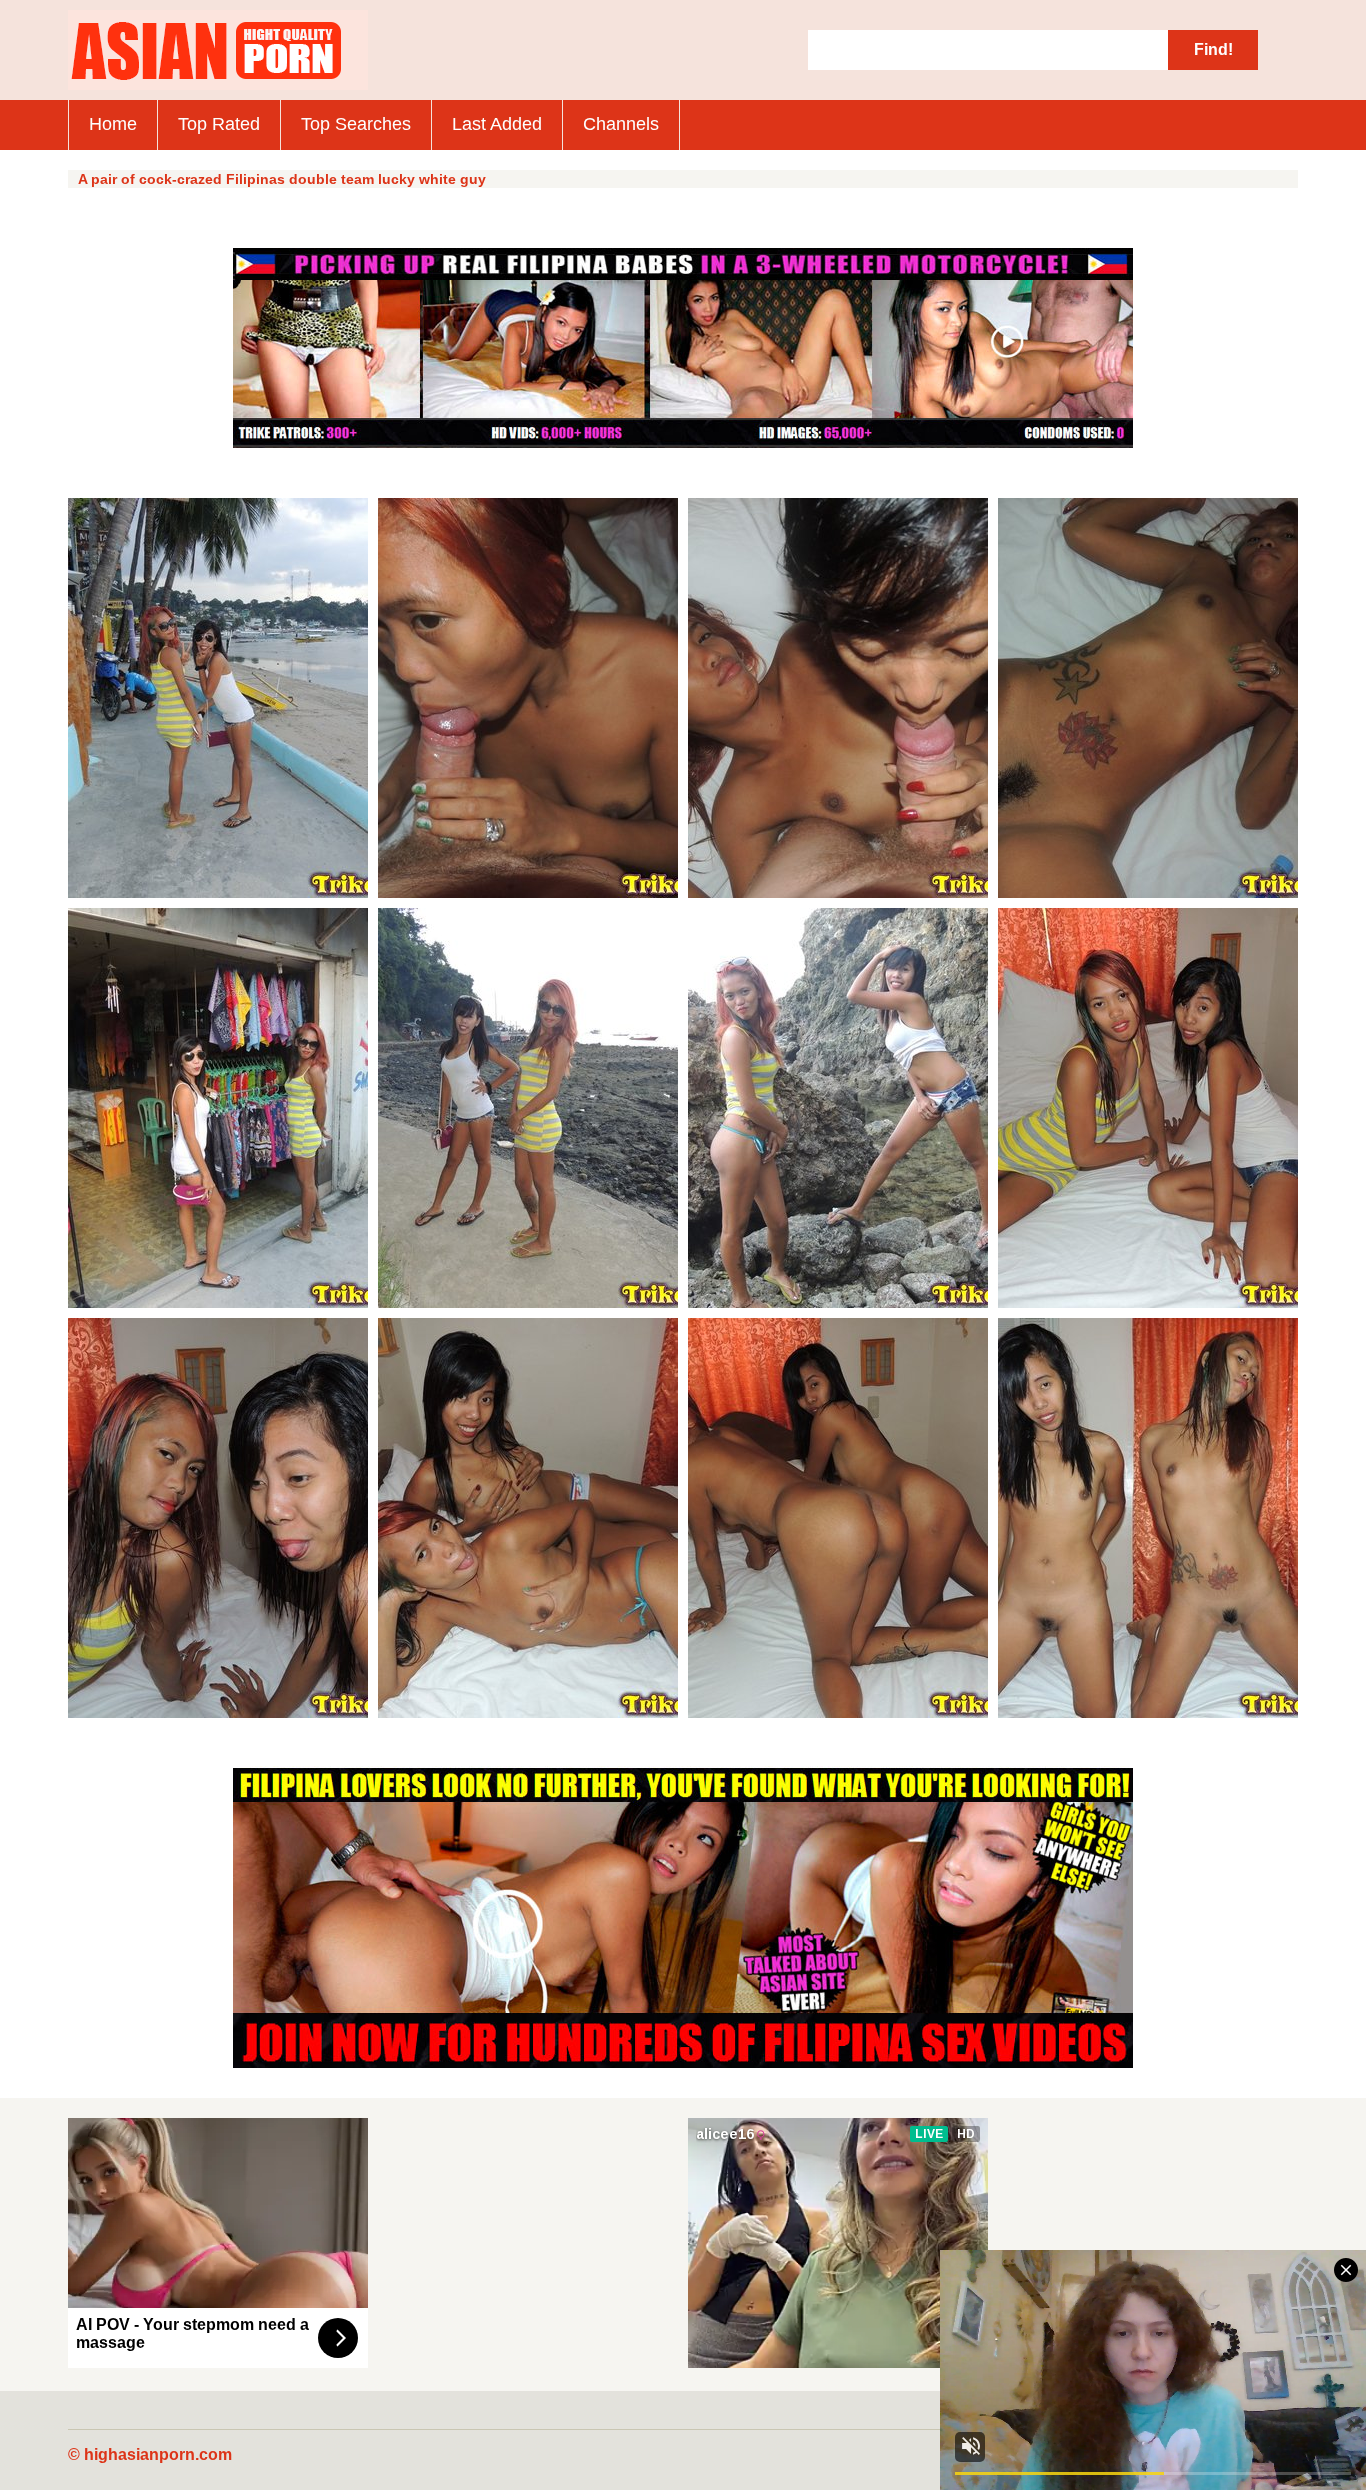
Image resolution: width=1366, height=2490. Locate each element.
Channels (621, 124)
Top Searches (356, 124)
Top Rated (219, 124)
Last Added (497, 124)
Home (113, 124)
